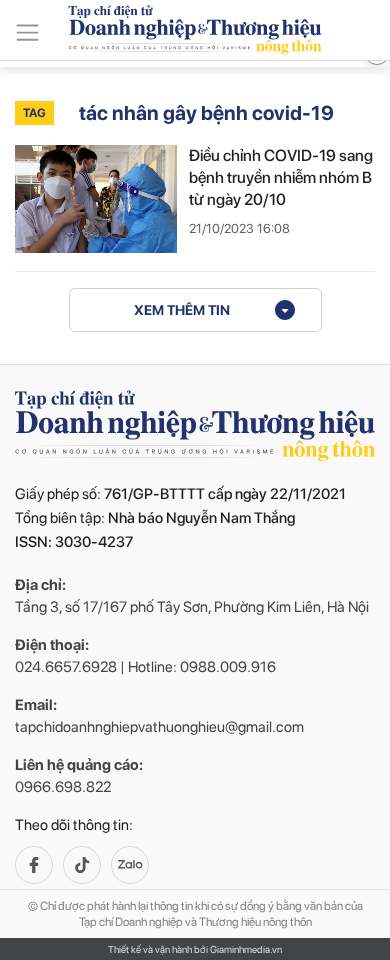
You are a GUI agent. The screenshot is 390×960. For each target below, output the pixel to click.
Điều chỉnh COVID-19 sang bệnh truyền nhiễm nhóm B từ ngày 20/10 (281, 177)
